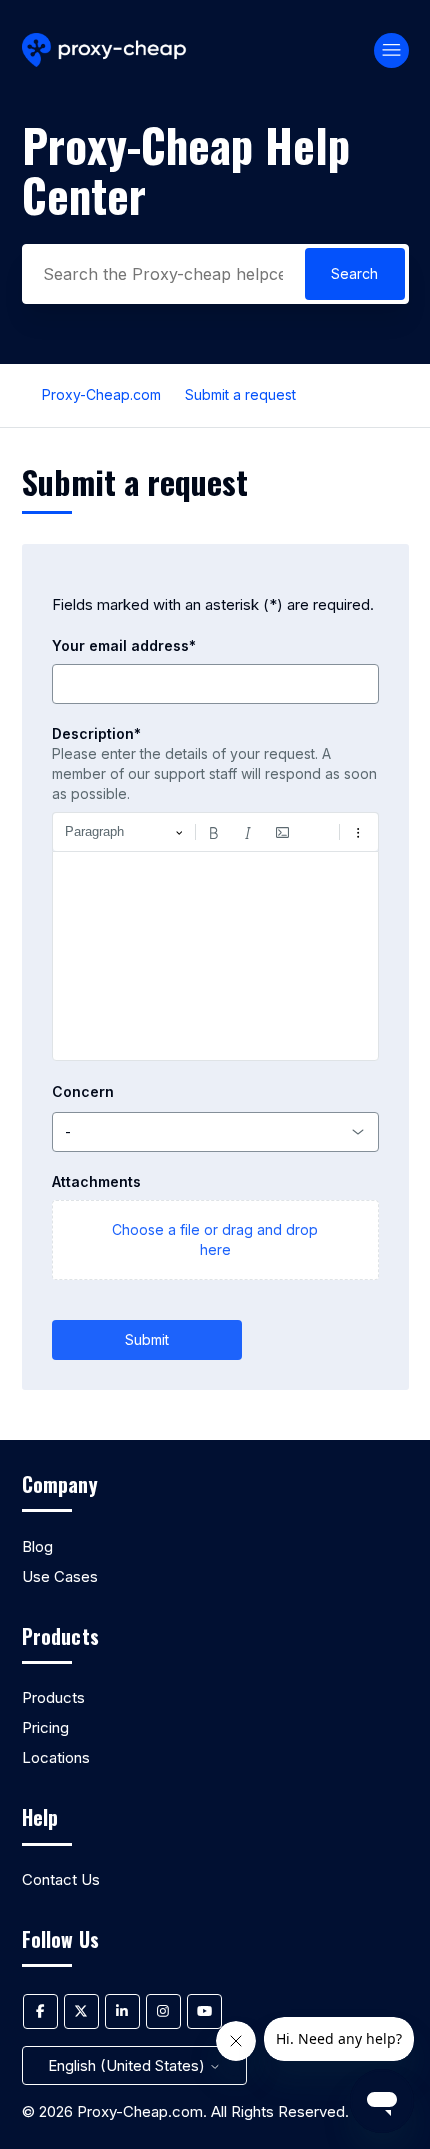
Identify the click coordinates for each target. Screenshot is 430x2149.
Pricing (45, 1727)
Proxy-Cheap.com (101, 394)
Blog (37, 1546)
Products (53, 1697)
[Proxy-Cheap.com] (104, 50)
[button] (215, 1240)
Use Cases (60, 1576)
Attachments (96, 1181)
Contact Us (61, 1879)
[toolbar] (215, 832)
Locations (56, 1757)
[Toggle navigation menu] (391, 50)
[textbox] (215, 956)
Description (96, 733)
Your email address (124, 645)
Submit (147, 1339)
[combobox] (215, 1132)
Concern (83, 1091)
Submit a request (240, 394)
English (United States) (128, 2065)
